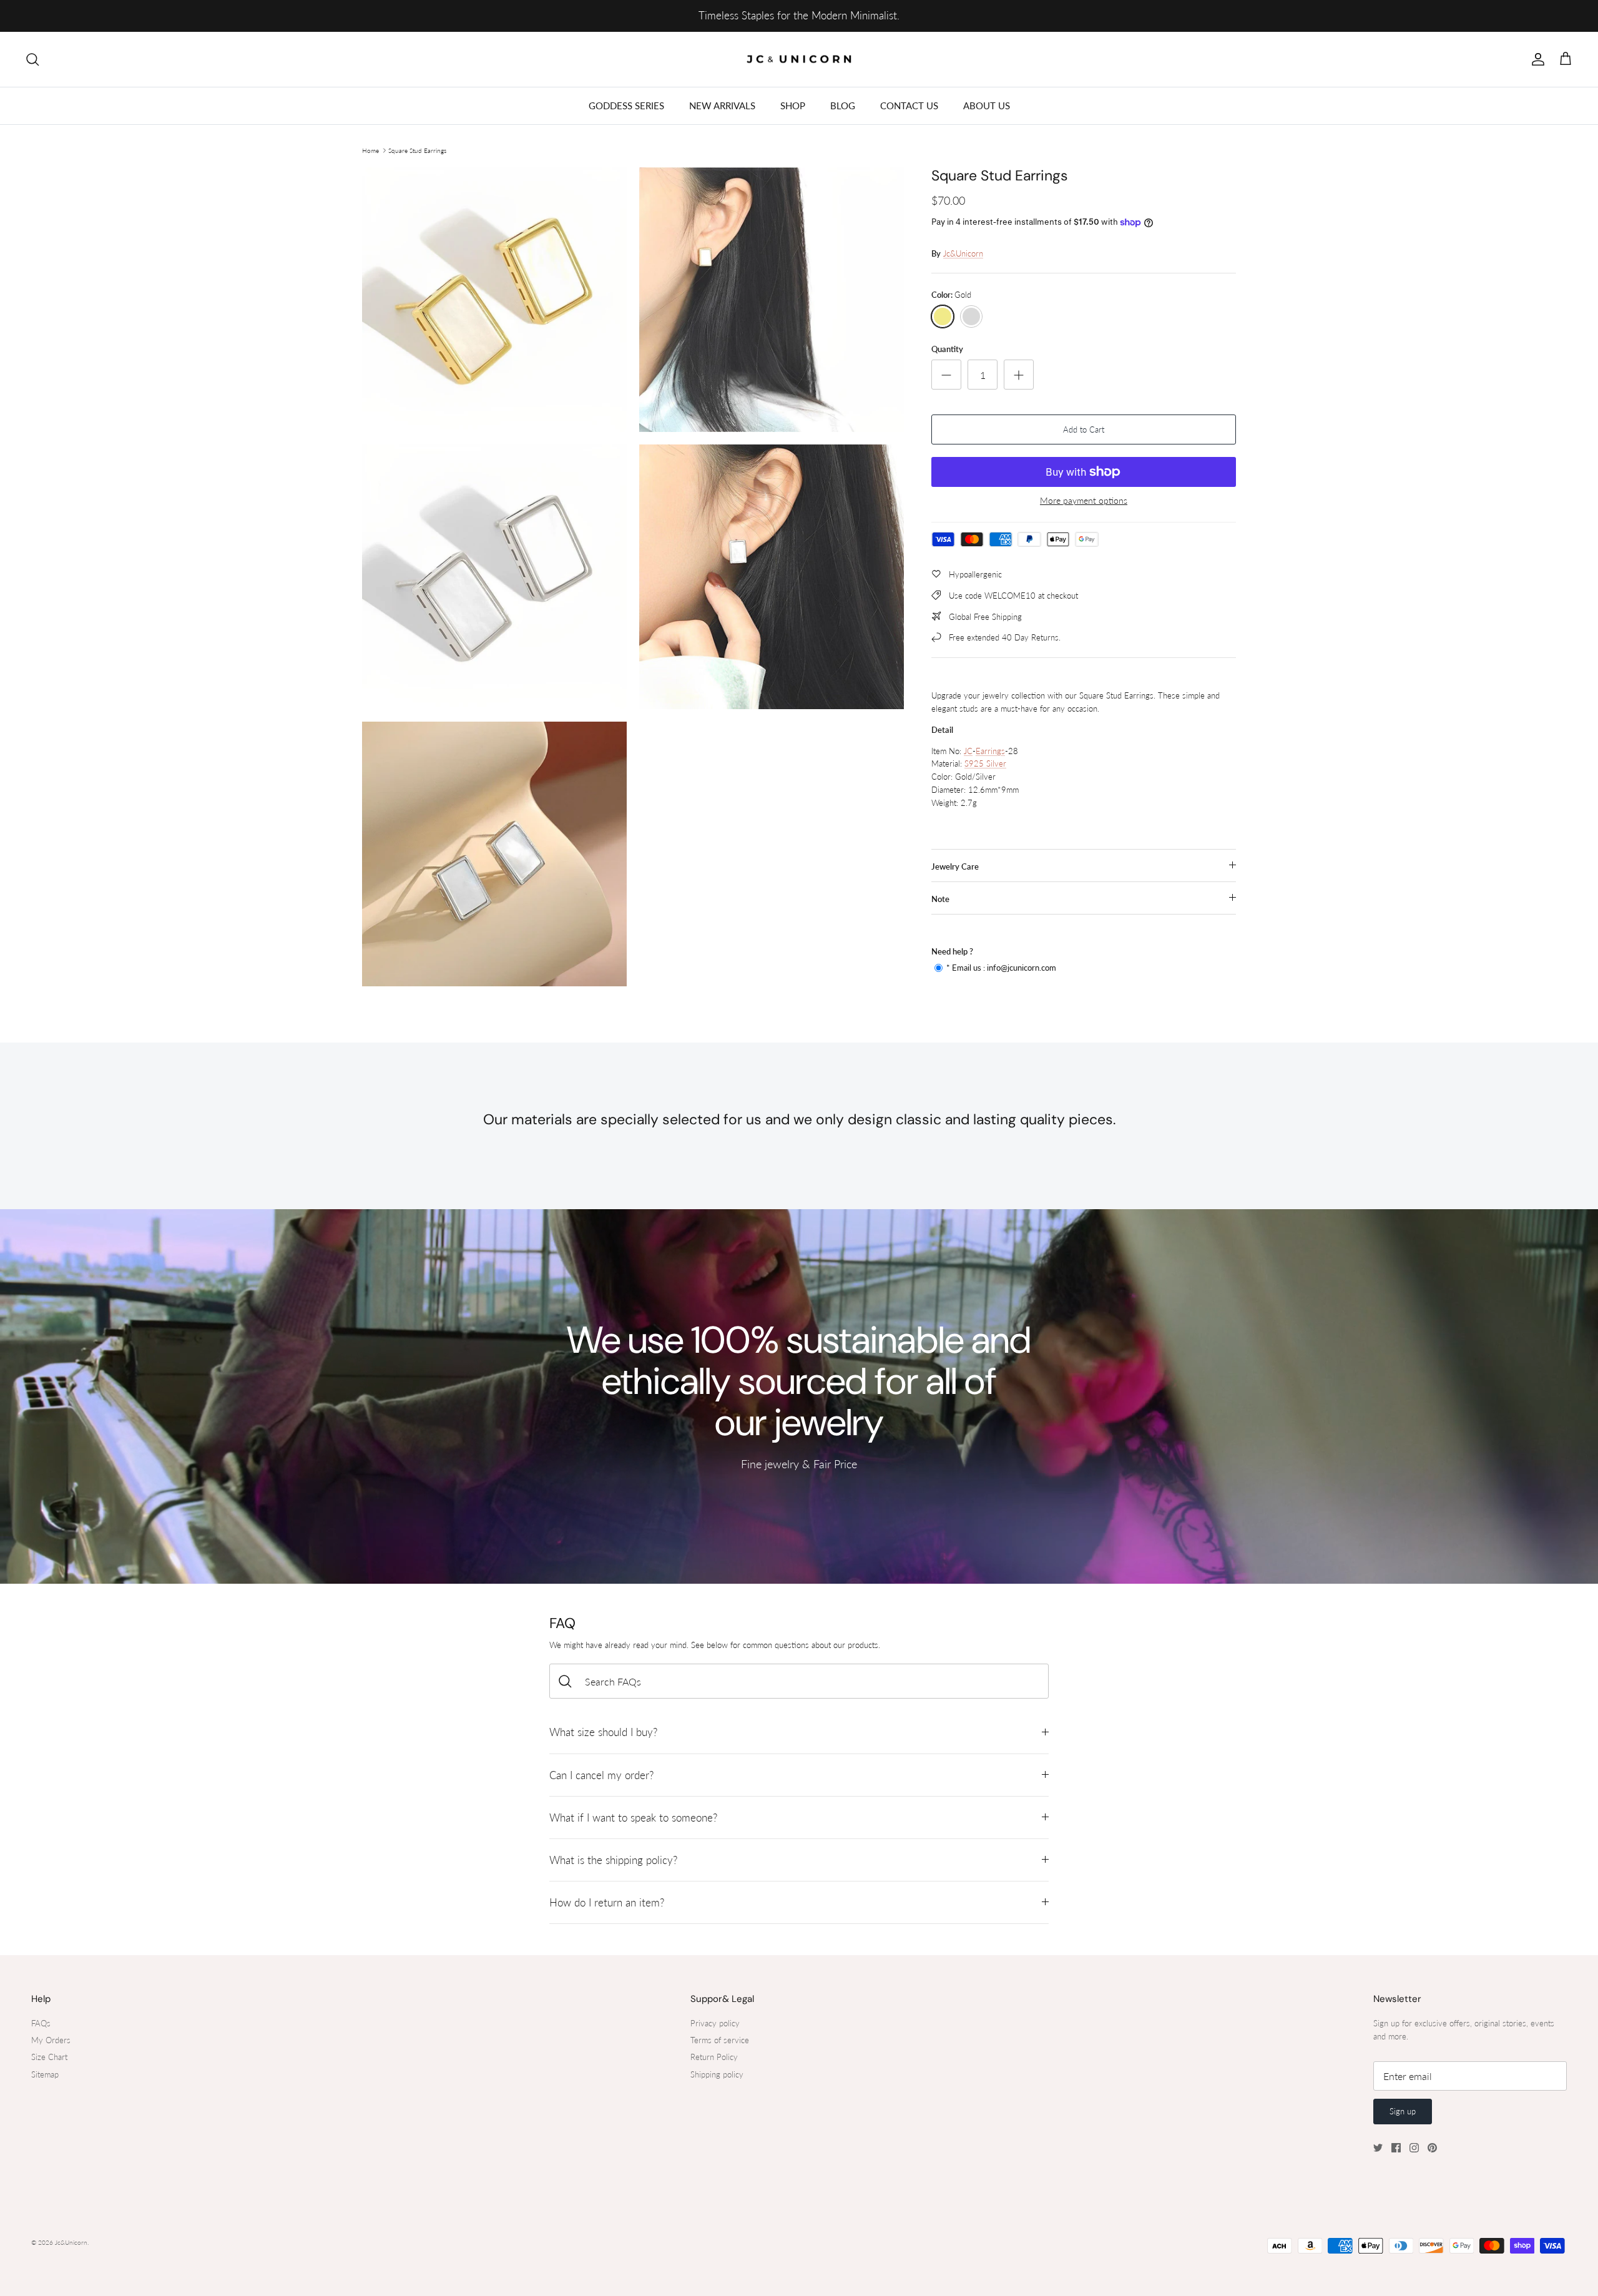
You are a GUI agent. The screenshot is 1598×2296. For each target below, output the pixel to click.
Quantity (947, 349)
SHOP (793, 105)
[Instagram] (1414, 2148)
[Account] (1536, 59)
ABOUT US (987, 105)
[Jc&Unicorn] (799, 60)
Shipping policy (717, 2074)
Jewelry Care (955, 866)
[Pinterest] (1432, 2148)
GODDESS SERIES (626, 105)
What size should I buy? (603, 1732)
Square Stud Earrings (417, 150)
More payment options (1084, 501)
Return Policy (714, 2057)
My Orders (51, 2040)
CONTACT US (909, 105)
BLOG (843, 105)
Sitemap (45, 2074)
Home (370, 150)
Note (940, 899)
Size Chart (49, 2057)
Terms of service (720, 2040)
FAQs (41, 2023)
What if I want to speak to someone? (633, 1818)
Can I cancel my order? (601, 1775)
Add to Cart (1084, 429)
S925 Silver (985, 763)
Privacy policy (715, 2023)
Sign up (1403, 2111)
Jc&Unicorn (963, 253)
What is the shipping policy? (613, 1860)
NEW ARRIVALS (722, 105)
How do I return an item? (607, 1902)
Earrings (990, 751)
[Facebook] (1396, 2148)
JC (968, 751)
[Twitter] (1378, 2148)
